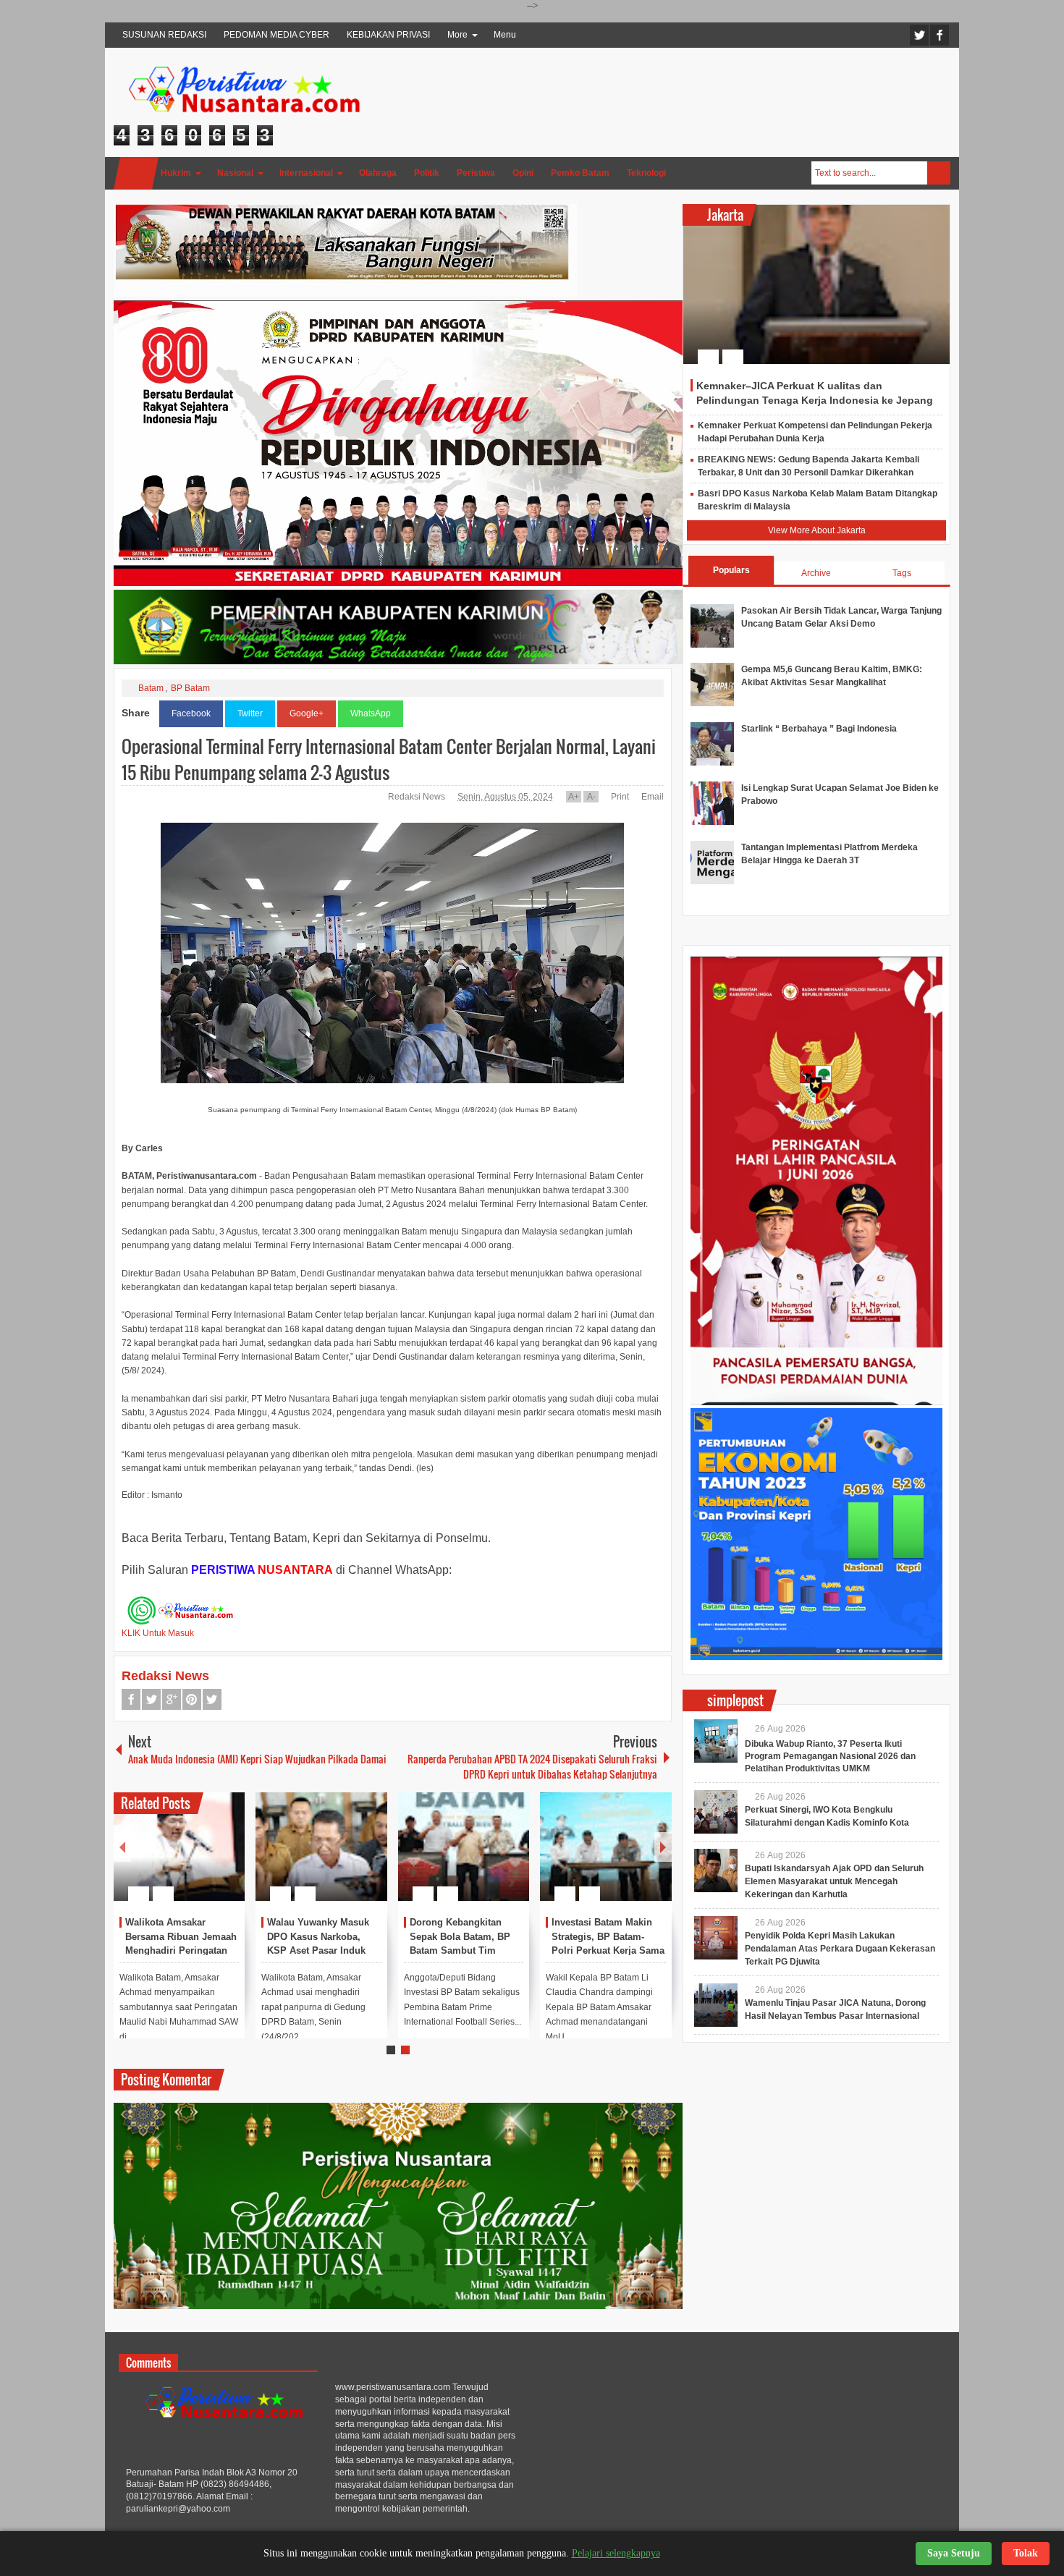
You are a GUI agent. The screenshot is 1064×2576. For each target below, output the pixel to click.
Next (663, 1847)
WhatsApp (371, 713)
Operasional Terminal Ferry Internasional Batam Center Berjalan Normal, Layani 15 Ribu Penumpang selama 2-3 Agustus (389, 759)
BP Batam (190, 688)
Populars (731, 570)
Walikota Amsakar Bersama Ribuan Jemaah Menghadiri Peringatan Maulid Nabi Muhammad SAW (181, 1951)
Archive (816, 573)
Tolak (1026, 2553)
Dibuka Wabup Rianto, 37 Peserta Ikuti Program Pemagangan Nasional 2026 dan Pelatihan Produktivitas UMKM (830, 1756)
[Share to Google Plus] (228, 1859)
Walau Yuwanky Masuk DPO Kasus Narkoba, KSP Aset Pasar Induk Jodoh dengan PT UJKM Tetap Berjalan (321, 1951)
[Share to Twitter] (209, 1859)
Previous (122, 1847)
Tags (902, 573)
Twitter (919, 35)
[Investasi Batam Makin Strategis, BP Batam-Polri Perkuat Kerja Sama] (606, 1847)
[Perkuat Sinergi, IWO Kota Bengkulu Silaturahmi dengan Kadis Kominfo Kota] (716, 1812)
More (457, 35)
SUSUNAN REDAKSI (164, 35)
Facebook (940, 35)
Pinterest (192, 1699)
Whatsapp (212, 1699)
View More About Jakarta (817, 530)
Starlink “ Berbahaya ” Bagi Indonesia (819, 729)
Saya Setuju (954, 2553)
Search (939, 173)
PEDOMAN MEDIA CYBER (276, 35)
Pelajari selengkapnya (616, 2553)
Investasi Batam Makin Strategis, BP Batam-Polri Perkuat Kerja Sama (608, 1937)
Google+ (307, 713)
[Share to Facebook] (190, 1859)
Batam (151, 688)
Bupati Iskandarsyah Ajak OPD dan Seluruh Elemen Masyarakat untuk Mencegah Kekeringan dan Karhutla (834, 1881)
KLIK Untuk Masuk (158, 1633)
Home (136, 173)
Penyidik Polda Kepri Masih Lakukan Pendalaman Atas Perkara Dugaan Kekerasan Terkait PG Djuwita (840, 1949)
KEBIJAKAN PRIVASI (388, 35)
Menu (505, 35)
